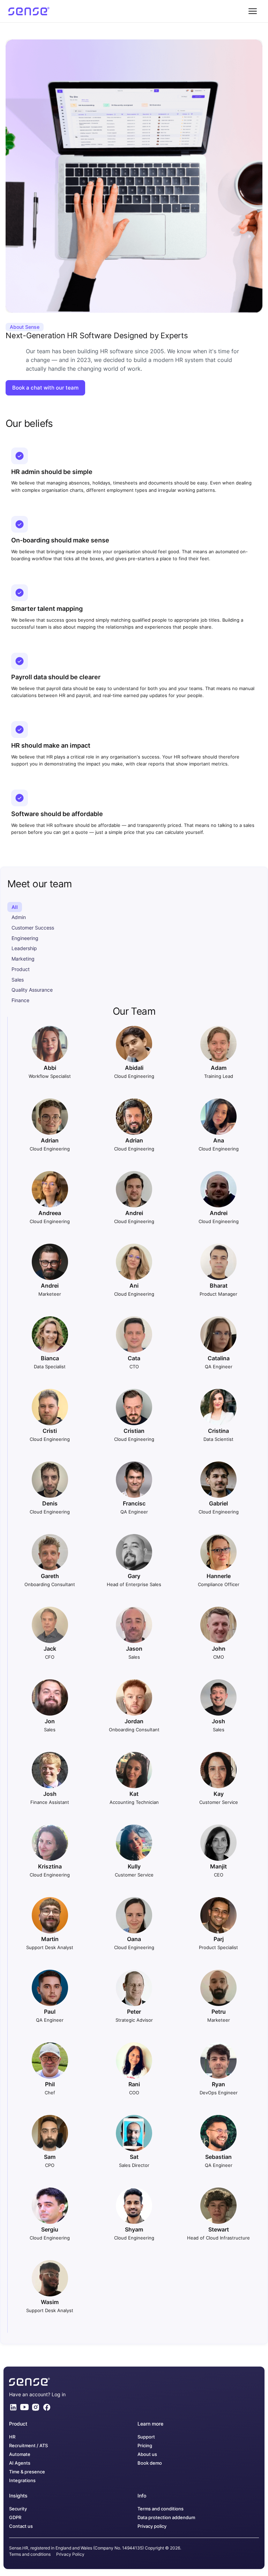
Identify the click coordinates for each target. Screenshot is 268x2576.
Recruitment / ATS (28, 2446)
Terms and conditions (161, 2509)
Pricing (145, 2446)
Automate (20, 2454)
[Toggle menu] (253, 11)
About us (147, 2454)
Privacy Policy (70, 2554)
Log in (59, 2394)
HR (12, 2437)
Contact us (21, 2526)
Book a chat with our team (45, 388)
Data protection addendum (166, 2518)
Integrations (22, 2481)
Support (146, 2437)
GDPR (15, 2518)
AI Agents (20, 2463)
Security (18, 2509)
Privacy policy (152, 2526)
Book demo (150, 2463)
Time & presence (27, 2472)
